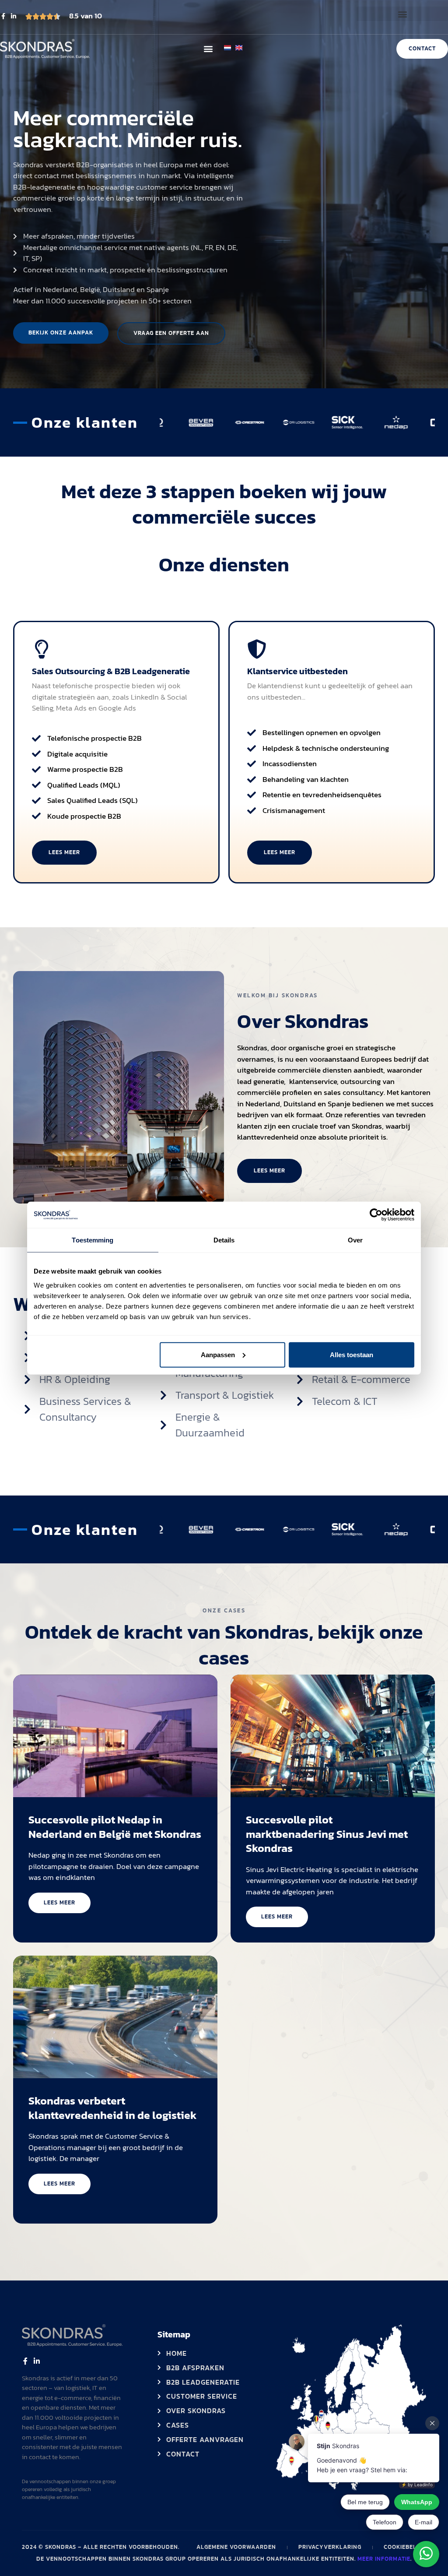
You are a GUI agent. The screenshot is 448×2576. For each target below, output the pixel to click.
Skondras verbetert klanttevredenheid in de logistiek (113, 2108)
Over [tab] (355, 1240)
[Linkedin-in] (14, 16)
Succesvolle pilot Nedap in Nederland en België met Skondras (115, 1827)
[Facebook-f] (3, 16)
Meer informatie (384, 2559)
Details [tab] (224, 1240)
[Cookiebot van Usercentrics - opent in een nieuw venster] (376, 1215)
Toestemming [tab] (93, 1240)
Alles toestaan (352, 1354)
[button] (402, 14)
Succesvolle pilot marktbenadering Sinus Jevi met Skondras (327, 1834)
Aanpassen (218, 1354)
